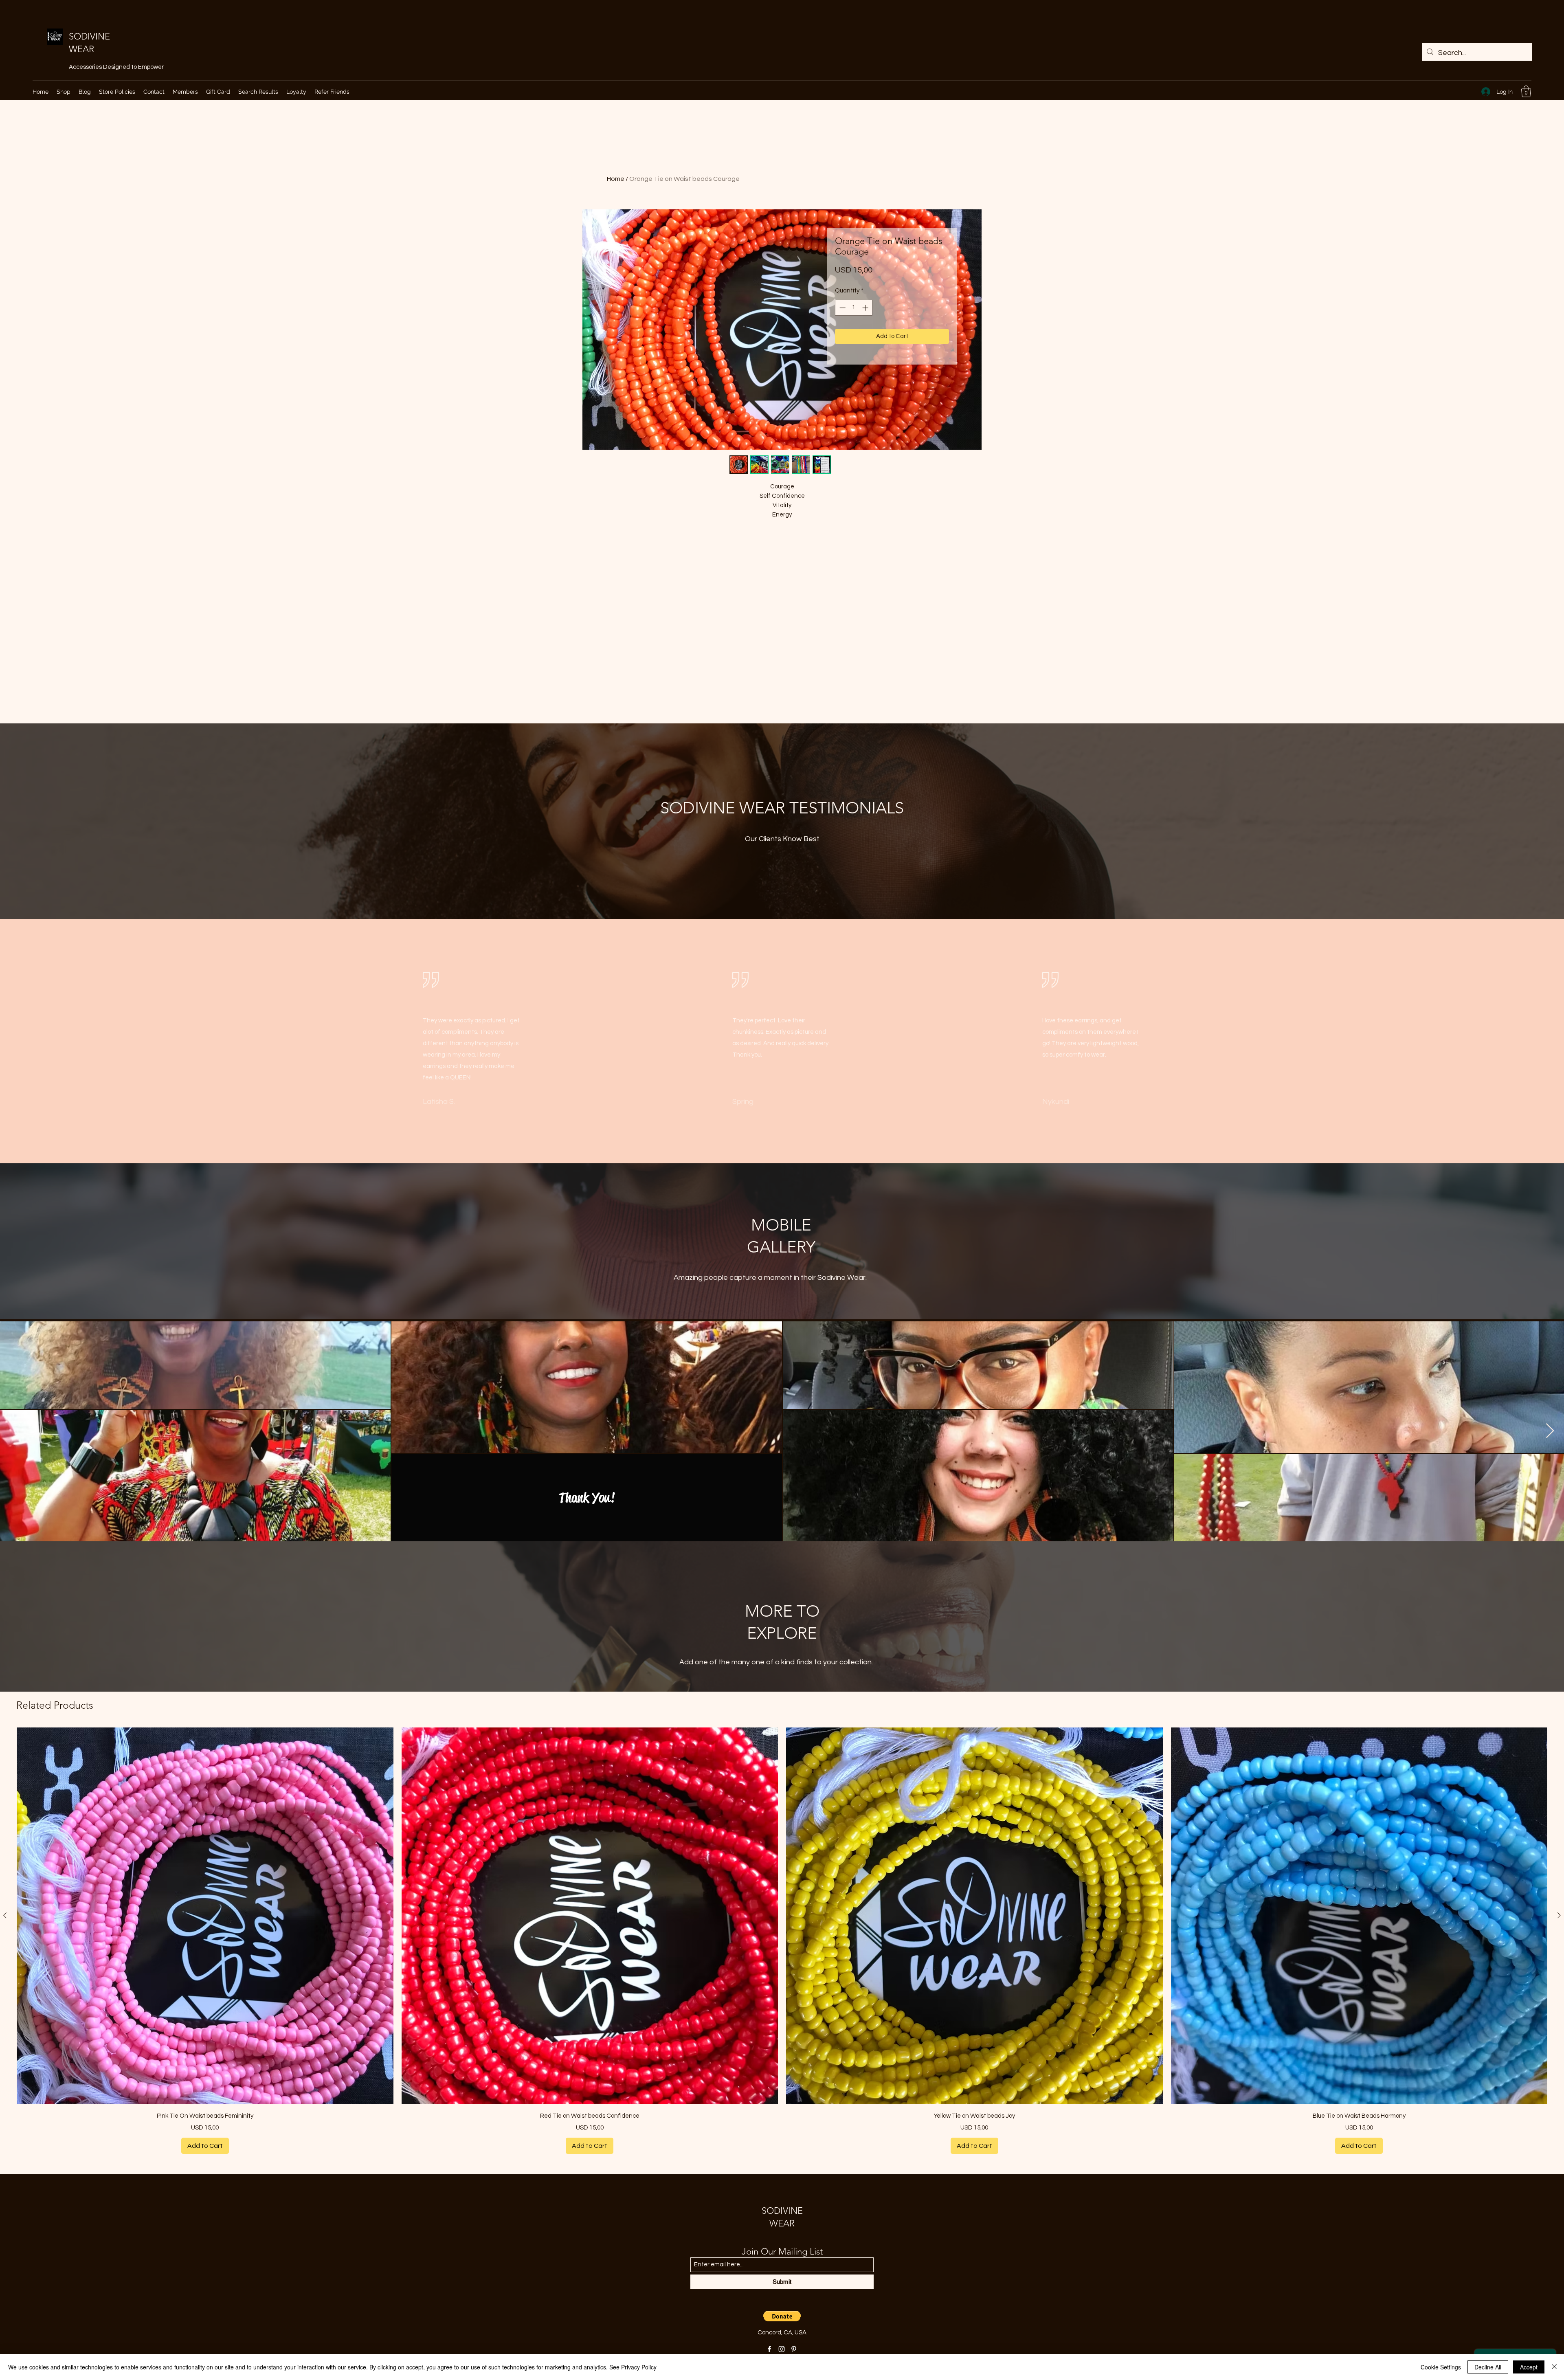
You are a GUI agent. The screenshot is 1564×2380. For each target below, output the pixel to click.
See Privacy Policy (633, 2367)
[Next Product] (1559, 1915)
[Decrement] (842, 308)
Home (616, 179)
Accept (1529, 2367)
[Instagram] (782, 2349)
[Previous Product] (5, 1915)
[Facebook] (769, 2349)
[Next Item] (1550, 1431)
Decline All (1488, 2367)
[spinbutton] (854, 308)
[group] (782, 1941)
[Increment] (866, 308)
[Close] (1554, 2367)
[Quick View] (205, 1916)
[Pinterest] (794, 2349)
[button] (1526, 91)
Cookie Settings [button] (1441, 2367)
